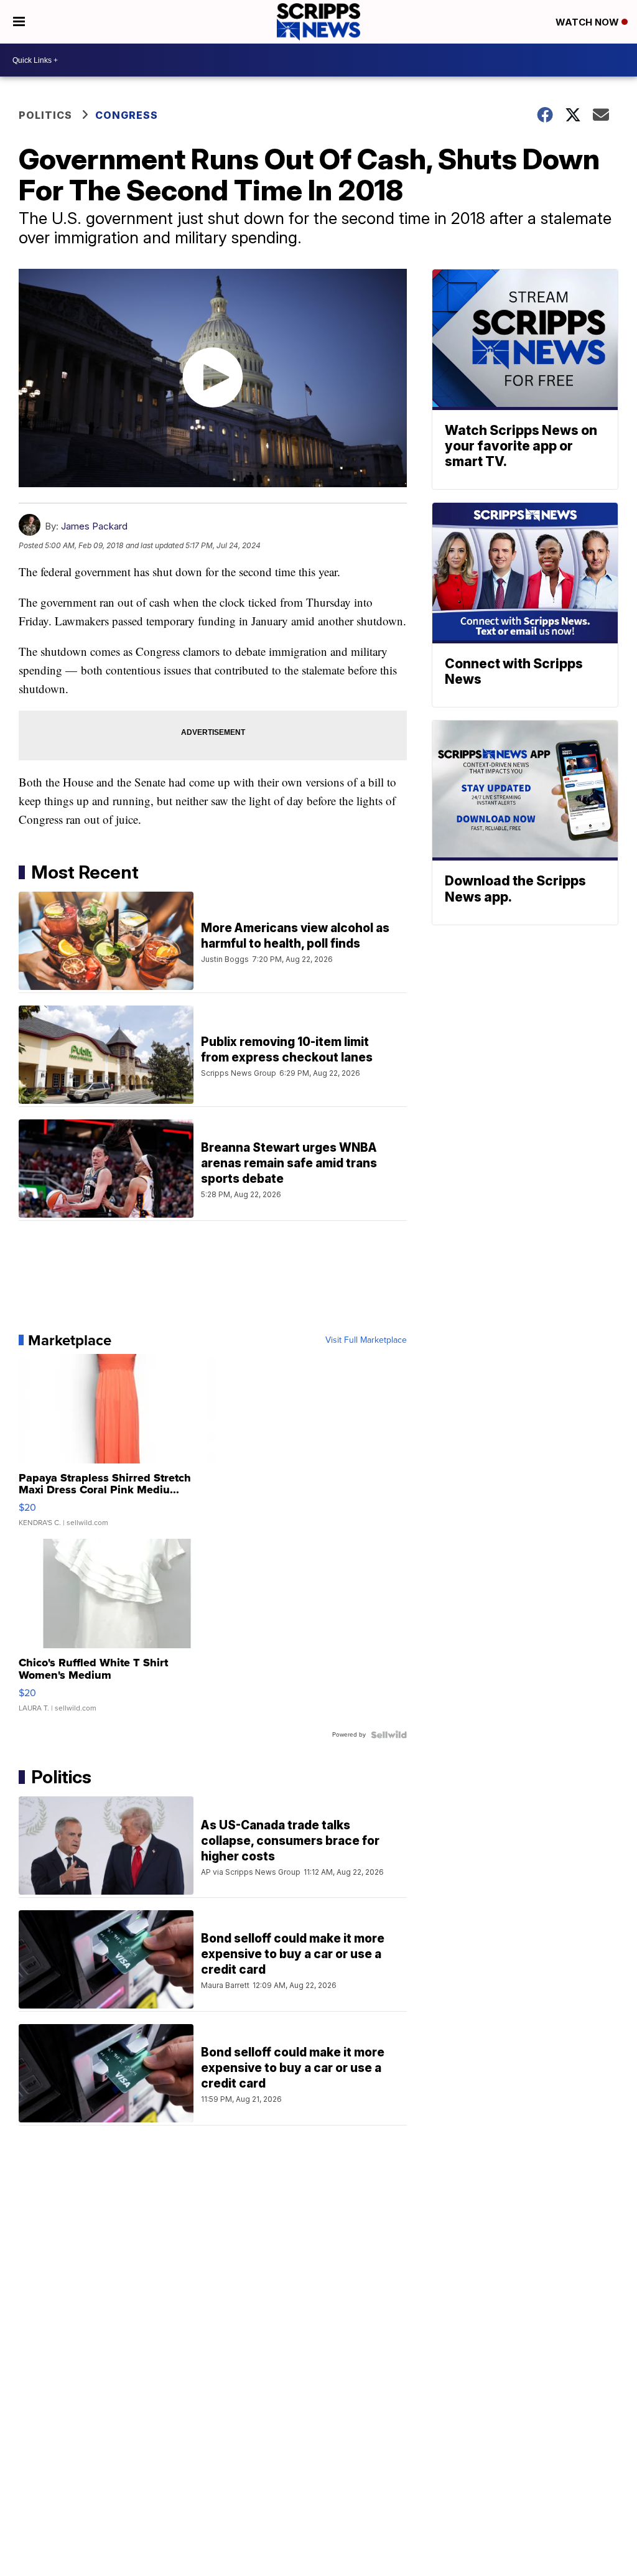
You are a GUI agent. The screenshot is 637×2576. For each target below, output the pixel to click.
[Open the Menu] (19, 22)
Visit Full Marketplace (366, 1340)
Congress (127, 115)
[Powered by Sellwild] (389, 1735)
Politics (45, 115)
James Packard (94, 526)
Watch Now (588, 22)
